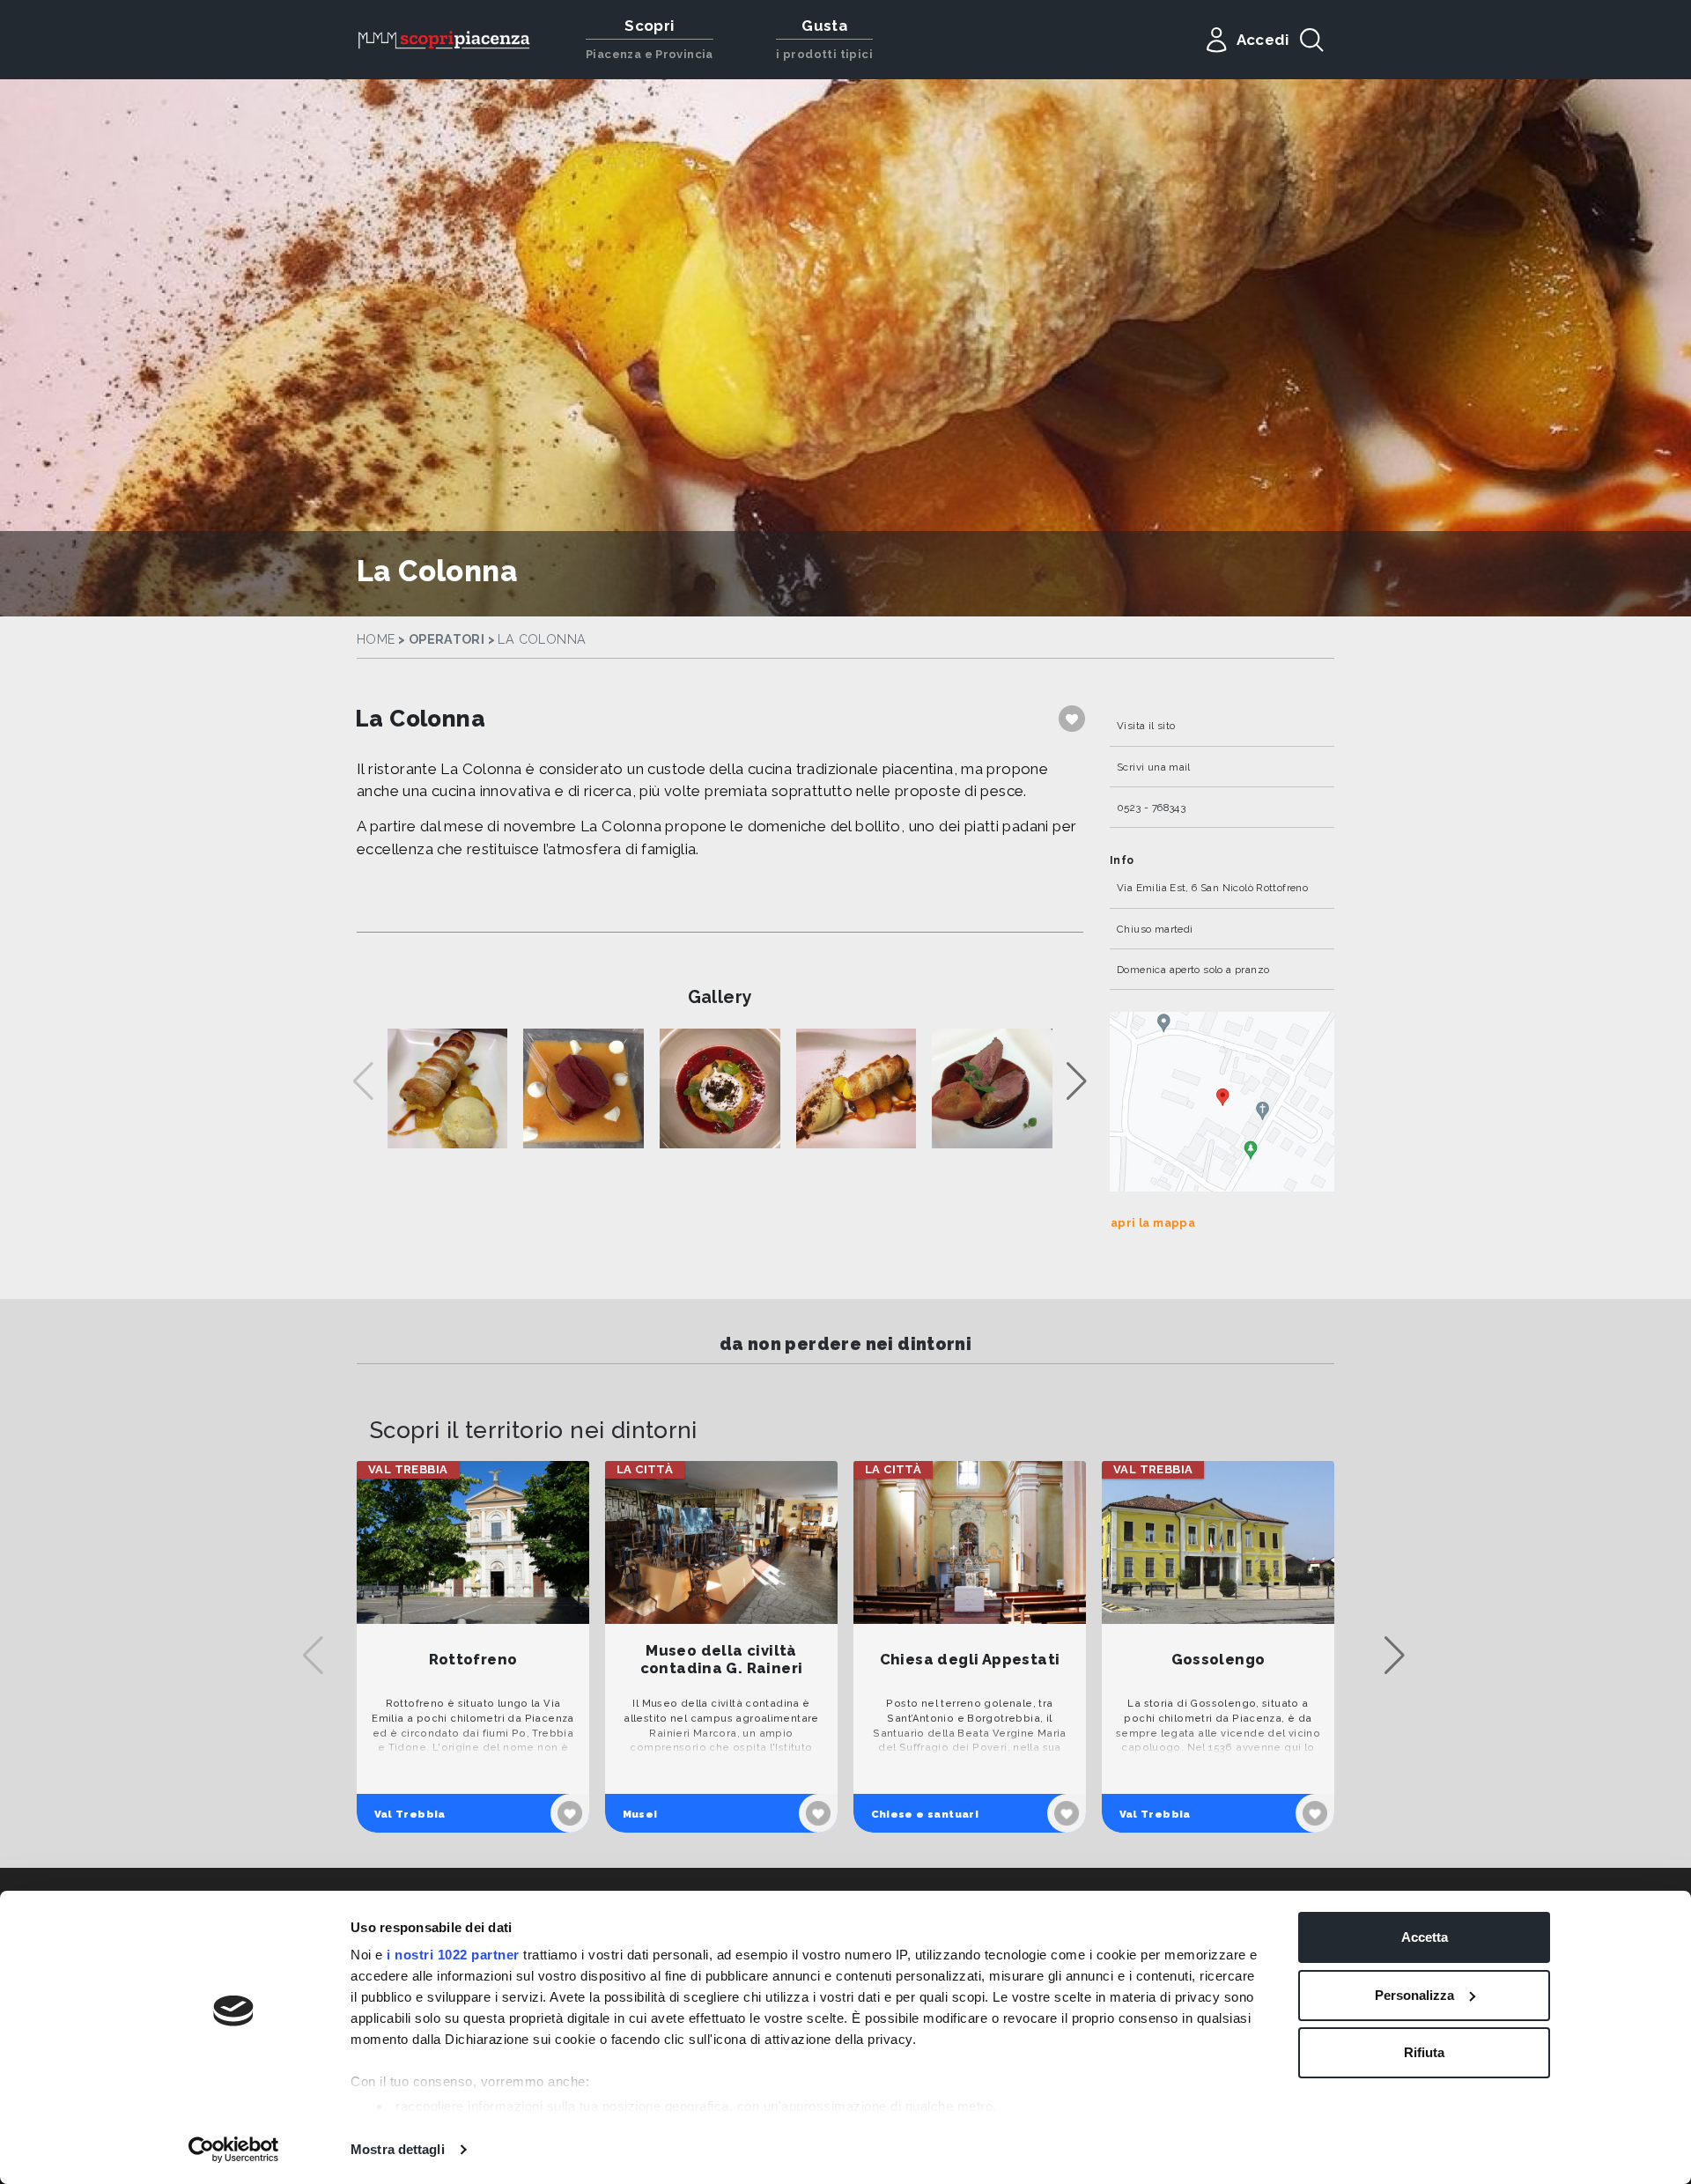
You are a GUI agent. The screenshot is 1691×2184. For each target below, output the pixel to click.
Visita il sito (1146, 726)
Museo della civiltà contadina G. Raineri (722, 1660)
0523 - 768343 (1151, 808)
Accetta (1425, 1937)
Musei (640, 1814)
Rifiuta (1424, 2052)
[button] (1077, 1081)
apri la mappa (1153, 1223)
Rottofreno (473, 1660)
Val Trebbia (410, 1814)
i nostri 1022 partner (453, 1955)
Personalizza (1414, 1995)
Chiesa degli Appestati (970, 1660)
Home (376, 639)
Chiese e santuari (925, 1814)
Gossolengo (1218, 1660)
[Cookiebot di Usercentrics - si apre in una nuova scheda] (234, 2150)
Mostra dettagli (398, 2149)
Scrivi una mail (1154, 767)
